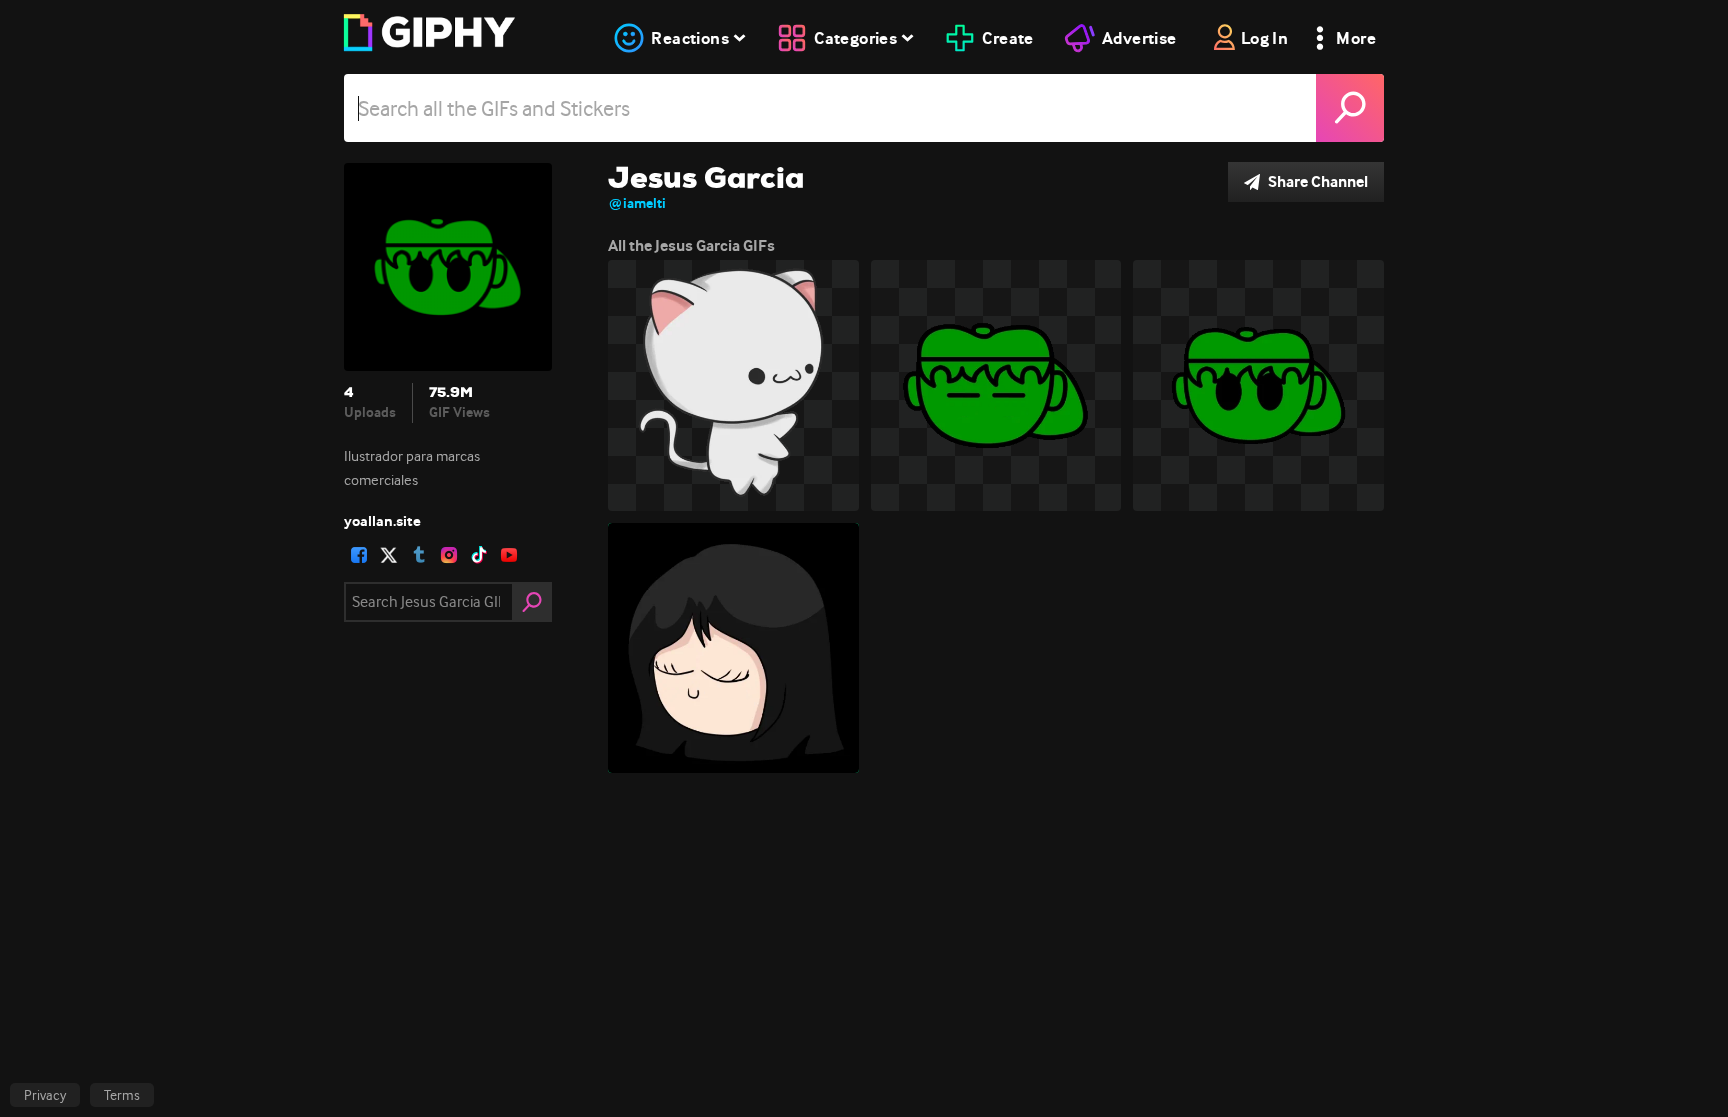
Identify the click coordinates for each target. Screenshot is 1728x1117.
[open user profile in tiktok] (479, 555)
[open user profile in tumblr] (419, 555)
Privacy (45, 1095)
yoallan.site (382, 521)
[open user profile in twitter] (389, 555)
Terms (122, 1095)
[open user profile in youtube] (509, 555)
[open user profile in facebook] (359, 555)
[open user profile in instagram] (449, 555)
